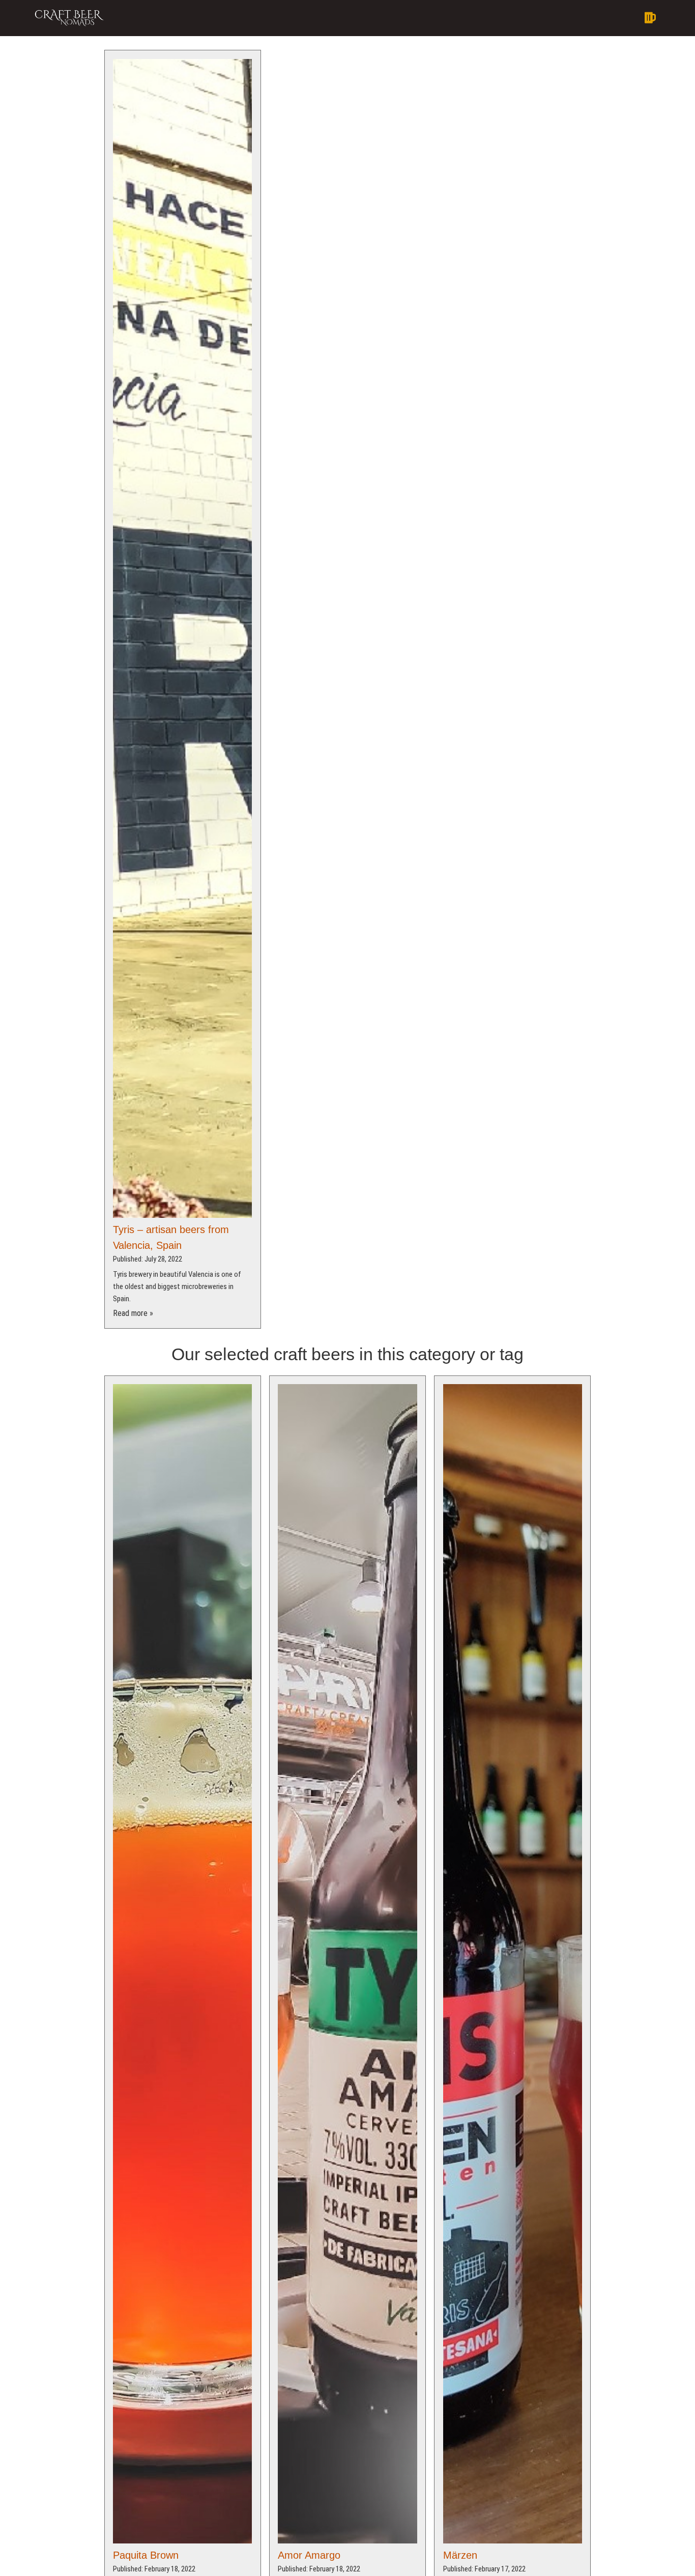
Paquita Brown (146, 2555)
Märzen (460, 2555)
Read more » (133, 1313)
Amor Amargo (309, 2555)
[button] (410, 18)
